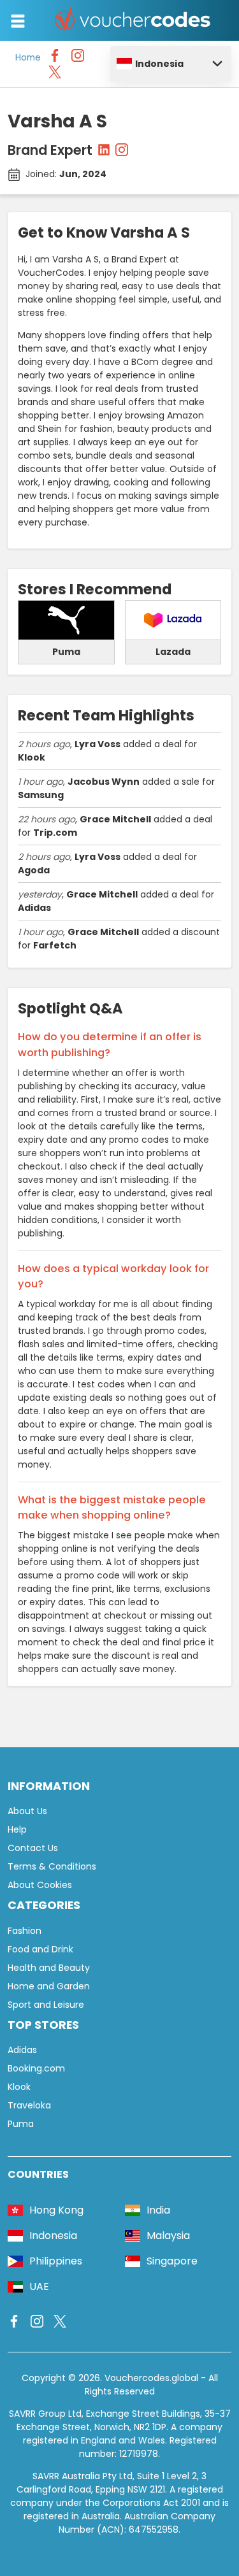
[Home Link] (133, 20)
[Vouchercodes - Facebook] (55, 59)
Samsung (41, 795)
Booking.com (36, 2068)
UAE (39, 2286)
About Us (27, 1811)
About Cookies (40, 1885)
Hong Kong (56, 2210)
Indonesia (159, 64)
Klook (32, 757)
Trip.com (55, 833)
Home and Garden (49, 1986)
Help (17, 1829)
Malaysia (168, 2236)
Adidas (34, 908)
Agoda (34, 870)
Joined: (66, 174)
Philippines (56, 2261)
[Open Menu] (18, 21)
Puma (21, 2124)
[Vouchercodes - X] (55, 75)
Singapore (172, 2261)
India (158, 2210)
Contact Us (33, 1848)
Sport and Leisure (46, 2005)
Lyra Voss (98, 744)
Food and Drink (40, 1949)
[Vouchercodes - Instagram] (78, 59)
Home (28, 58)
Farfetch (55, 945)
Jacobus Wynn (104, 782)
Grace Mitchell (115, 819)
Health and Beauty (49, 1968)
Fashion (25, 1931)
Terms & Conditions (52, 1866)
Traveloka (29, 2105)
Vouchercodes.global (151, 2378)
